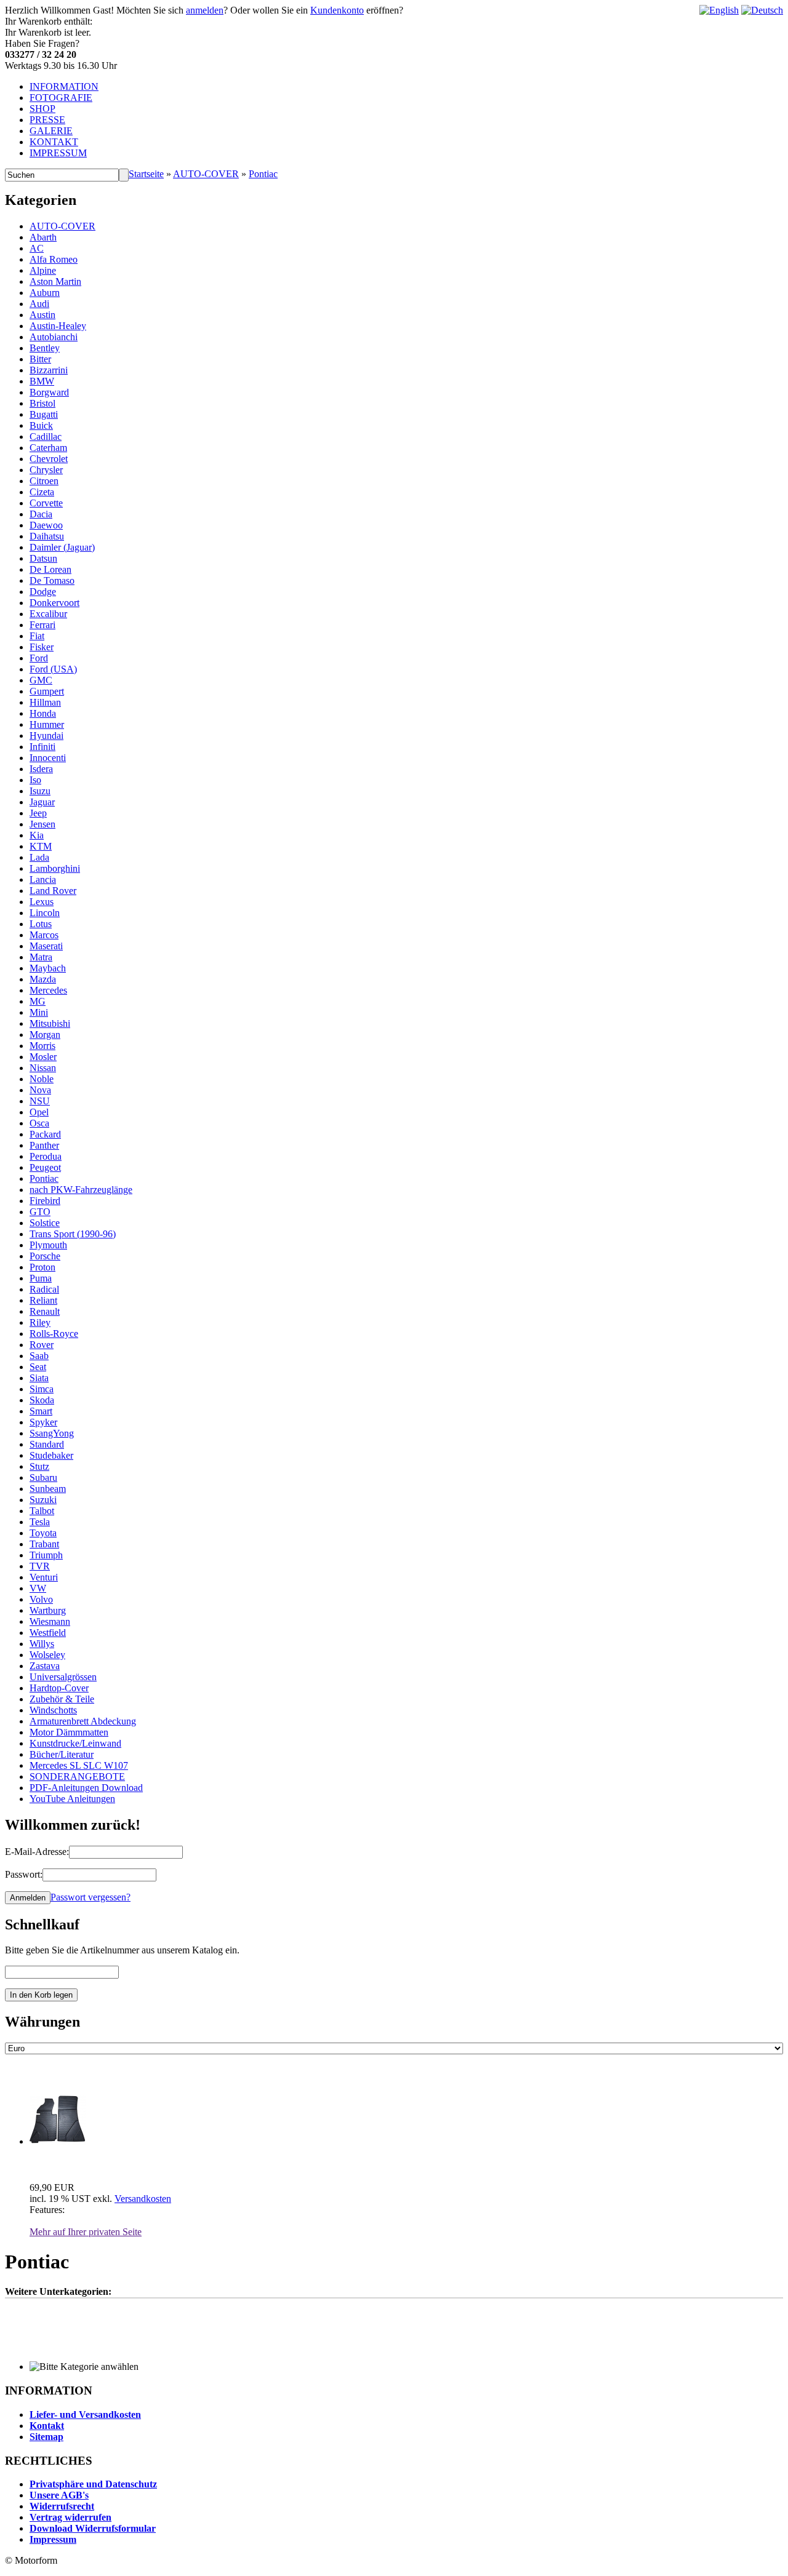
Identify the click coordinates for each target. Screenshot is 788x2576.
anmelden (205, 10)
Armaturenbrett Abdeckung (83, 1721)
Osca (39, 1123)
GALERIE (51, 131)
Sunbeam (48, 1489)
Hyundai (46, 736)
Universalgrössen (63, 1677)
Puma (41, 1278)
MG (38, 1001)
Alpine (43, 270)
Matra (41, 957)
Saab (39, 1356)
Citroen (44, 481)
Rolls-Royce (54, 1334)
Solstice (45, 1223)
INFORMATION (64, 86)
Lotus (41, 924)
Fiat (37, 636)
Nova (40, 1090)
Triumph (46, 1555)
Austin (42, 315)
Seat (38, 1367)
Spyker (43, 1422)
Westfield (48, 1633)
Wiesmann (50, 1621)
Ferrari (42, 625)
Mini (39, 1012)
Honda (43, 713)
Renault (45, 1311)
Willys (42, 1644)
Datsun (43, 558)
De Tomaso (52, 580)
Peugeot (45, 1167)
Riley (40, 1322)
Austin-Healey (58, 326)
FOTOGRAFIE (61, 98)
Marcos (44, 935)
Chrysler (46, 470)
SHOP (42, 109)
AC (37, 248)
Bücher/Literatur (62, 1754)
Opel (39, 1112)
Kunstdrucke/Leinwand (75, 1743)
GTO (40, 1212)
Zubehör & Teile (62, 1699)
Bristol (42, 403)
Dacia (41, 514)
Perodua (46, 1156)
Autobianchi (54, 337)
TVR (40, 1566)
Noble (42, 1079)
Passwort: (24, 1874)
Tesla (40, 1522)
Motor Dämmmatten (69, 1732)
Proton (42, 1267)
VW (38, 1588)
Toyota (43, 1533)
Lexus (42, 902)
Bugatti (44, 414)
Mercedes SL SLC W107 (79, 1765)
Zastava (45, 1666)
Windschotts (53, 1710)
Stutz (39, 1466)
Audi (39, 304)
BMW (42, 381)
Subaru (43, 1477)
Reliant (43, 1300)
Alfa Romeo (54, 259)
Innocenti (48, 758)
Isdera (41, 769)
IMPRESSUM (58, 153)
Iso (35, 780)
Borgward (49, 392)
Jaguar (42, 802)
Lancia (43, 879)
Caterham (48, 448)
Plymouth (48, 1245)
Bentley (45, 348)
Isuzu (40, 791)
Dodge (43, 592)
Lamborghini (55, 868)
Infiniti (42, 747)
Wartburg (48, 1610)
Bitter (40, 359)
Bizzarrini (49, 370)
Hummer (47, 724)
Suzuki (43, 1500)
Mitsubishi (50, 1023)
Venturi (44, 1577)
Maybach (48, 968)
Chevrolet (49, 459)
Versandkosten (143, 2199)
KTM (41, 846)
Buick (41, 425)
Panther (44, 1145)
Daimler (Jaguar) (62, 547)
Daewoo (46, 525)
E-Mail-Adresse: (37, 1852)
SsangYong (52, 1433)
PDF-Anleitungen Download (86, 1788)
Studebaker (51, 1455)
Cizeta (42, 492)
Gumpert (47, 691)
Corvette (46, 503)
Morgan (45, 1035)
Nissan (43, 1068)
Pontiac (263, 174)
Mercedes (48, 990)
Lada (39, 857)
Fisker (42, 647)
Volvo (41, 1599)
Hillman (45, 702)
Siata (39, 1378)
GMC (41, 680)
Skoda (42, 1400)
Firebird (45, 1201)
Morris (42, 1046)
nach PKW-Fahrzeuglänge (81, 1190)
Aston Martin (55, 281)
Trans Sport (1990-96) (73, 1234)
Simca (42, 1389)
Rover (42, 1345)
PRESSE (47, 120)
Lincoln (45, 913)
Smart (41, 1411)
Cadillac (46, 437)
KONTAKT (54, 142)
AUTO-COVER (206, 174)
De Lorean (50, 569)
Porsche (45, 1256)
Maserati (46, 946)
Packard (45, 1134)
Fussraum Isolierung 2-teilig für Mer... (109, 2163)
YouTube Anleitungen (72, 1799)
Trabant (44, 1544)
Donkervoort (54, 603)
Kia (37, 835)
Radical (44, 1289)
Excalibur (48, 614)
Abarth (43, 237)
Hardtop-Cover (59, 1688)
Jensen (42, 824)
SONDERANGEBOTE (77, 1776)
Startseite (146, 174)
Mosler (43, 1057)
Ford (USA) (53, 669)
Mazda (43, 979)
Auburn (45, 293)
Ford (39, 658)
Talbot (42, 1511)
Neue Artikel (45, 2075)
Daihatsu (47, 536)
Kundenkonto (337, 10)
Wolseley (47, 1655)
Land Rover (53, 891)
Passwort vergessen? (90, 1897)
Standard (47, 1444)
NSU (40, 1101)
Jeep (38, 813)
